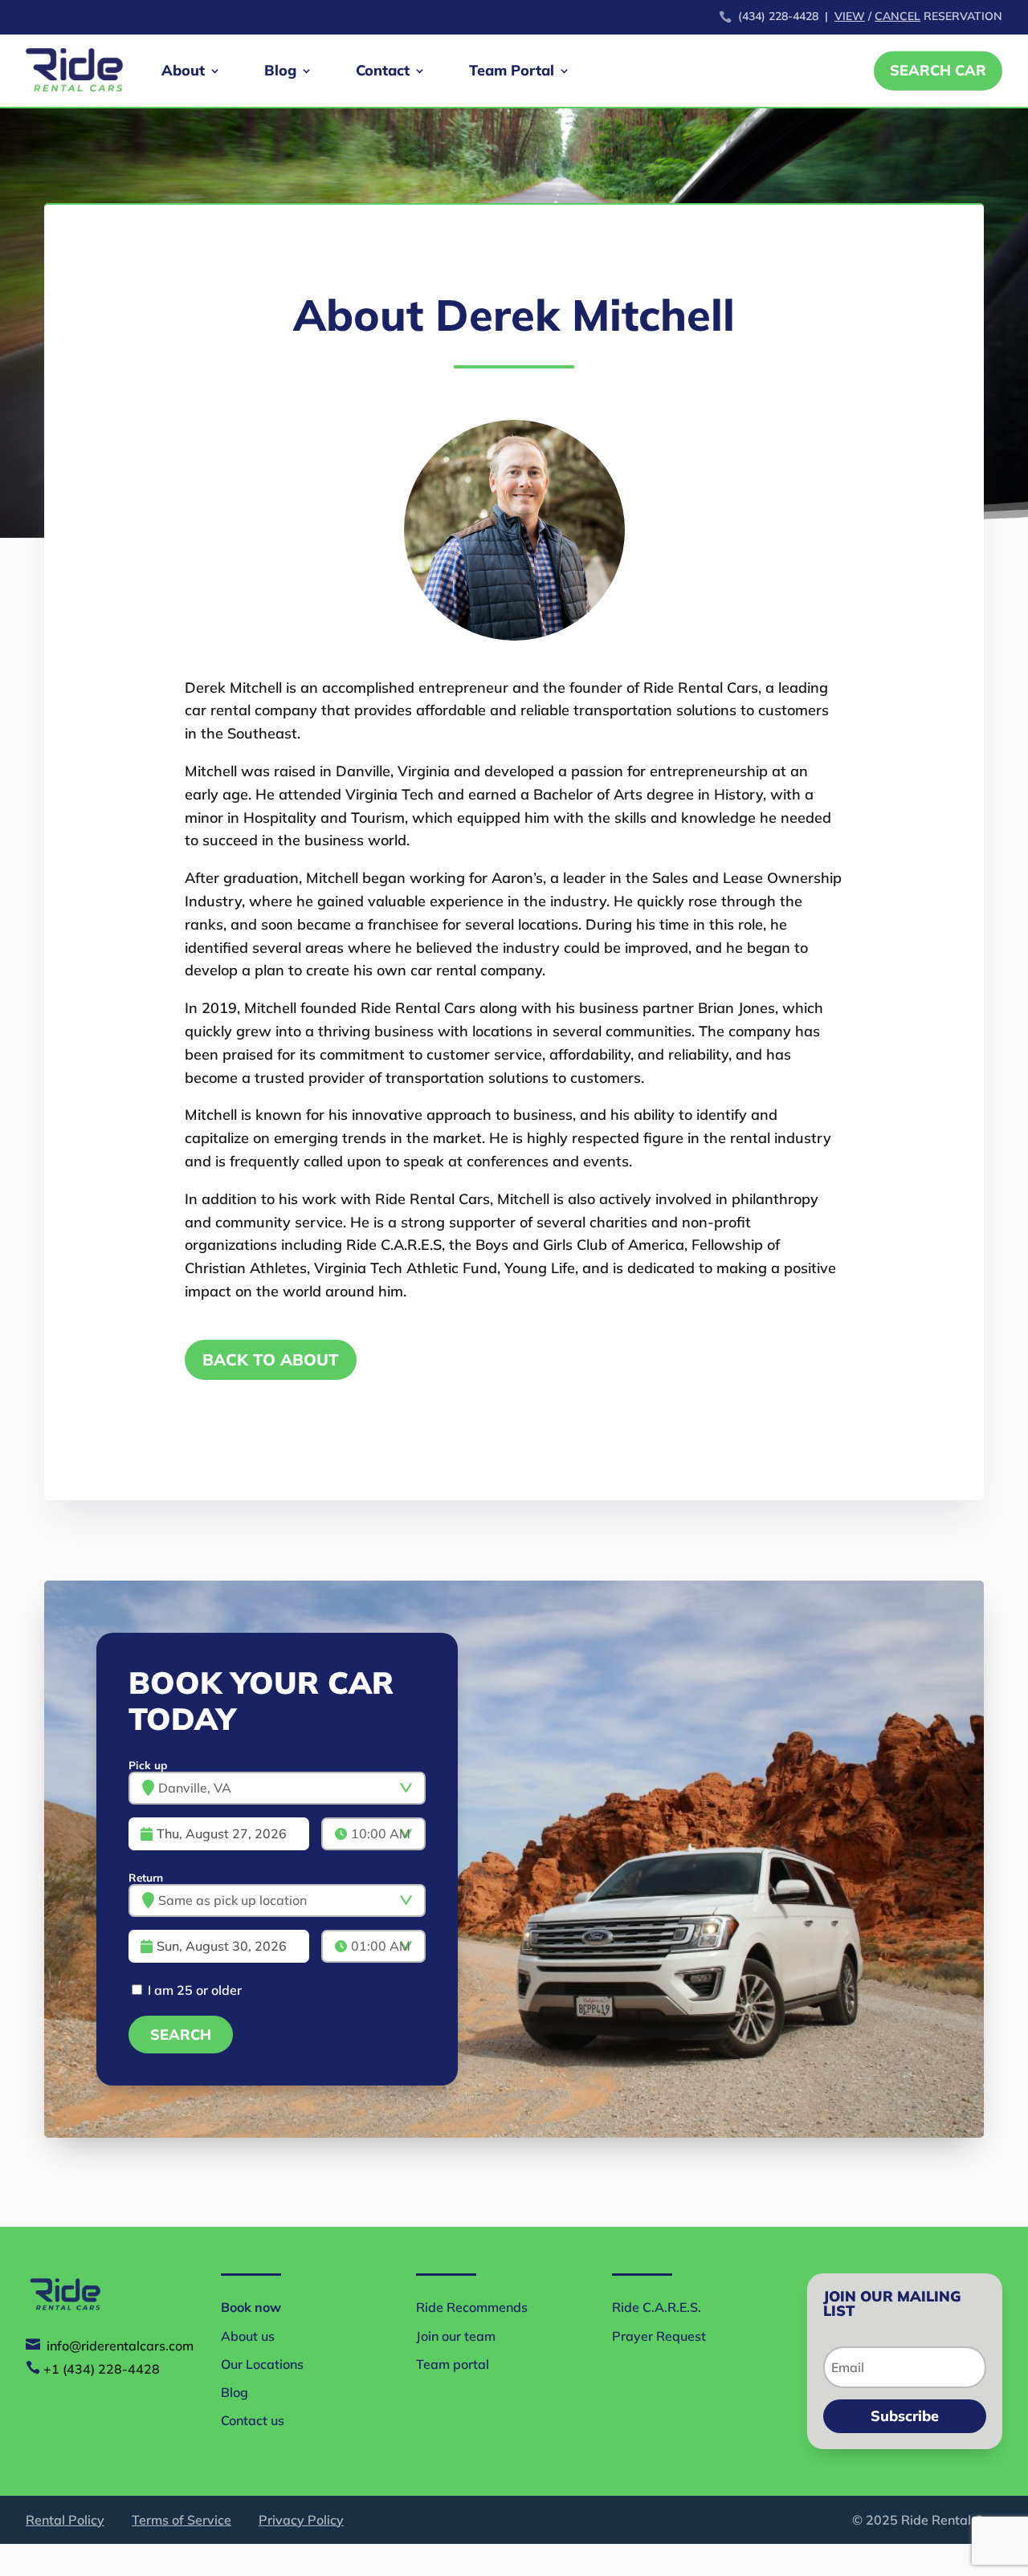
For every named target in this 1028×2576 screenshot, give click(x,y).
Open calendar (331, 1833)
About (183, 70)
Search (181, 2035)
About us (248, 2336)
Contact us (253, 2420)
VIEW (850, 16)
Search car (938, 70)
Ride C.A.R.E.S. (657, 2307)
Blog (280, 70)
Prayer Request (659, 2336)
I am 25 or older (193, 1990)
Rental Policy (65, 2520)
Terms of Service (182, 2520)
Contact (383, 70)
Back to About (271, 1359)
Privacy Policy (301, 2520)
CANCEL (897, 16)
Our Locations (262, 2364)
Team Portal (512, 70)
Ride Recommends (472, 2307)
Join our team (456, 2336)
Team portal (453, 2364)
